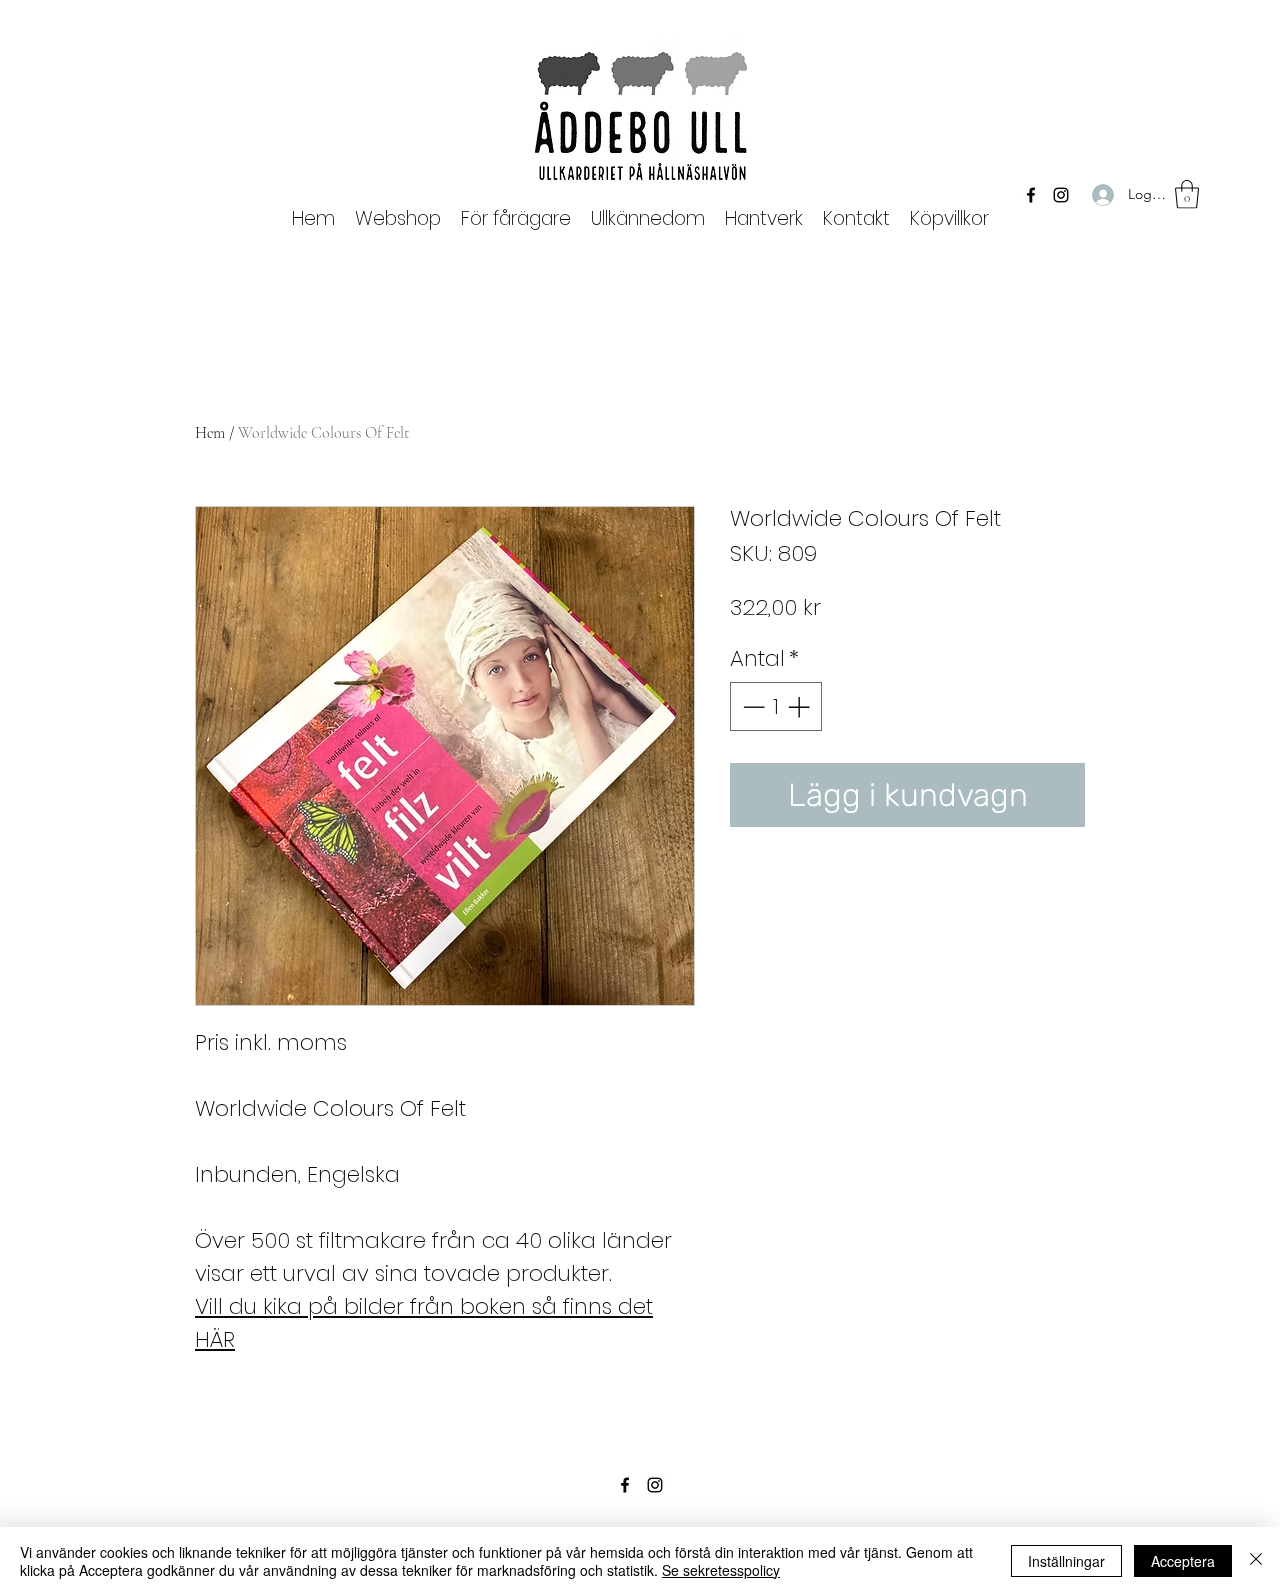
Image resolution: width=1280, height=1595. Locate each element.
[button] (516, 218)
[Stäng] (1256, 1561)
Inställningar (1066, 1561)
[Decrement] (751, 706)
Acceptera (1183, 1561)
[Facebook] (1031, 195)
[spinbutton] (776, 706)
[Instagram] (1061, 195)
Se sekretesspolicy (721, 1570)
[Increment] (800, 706)
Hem (210, 433)
